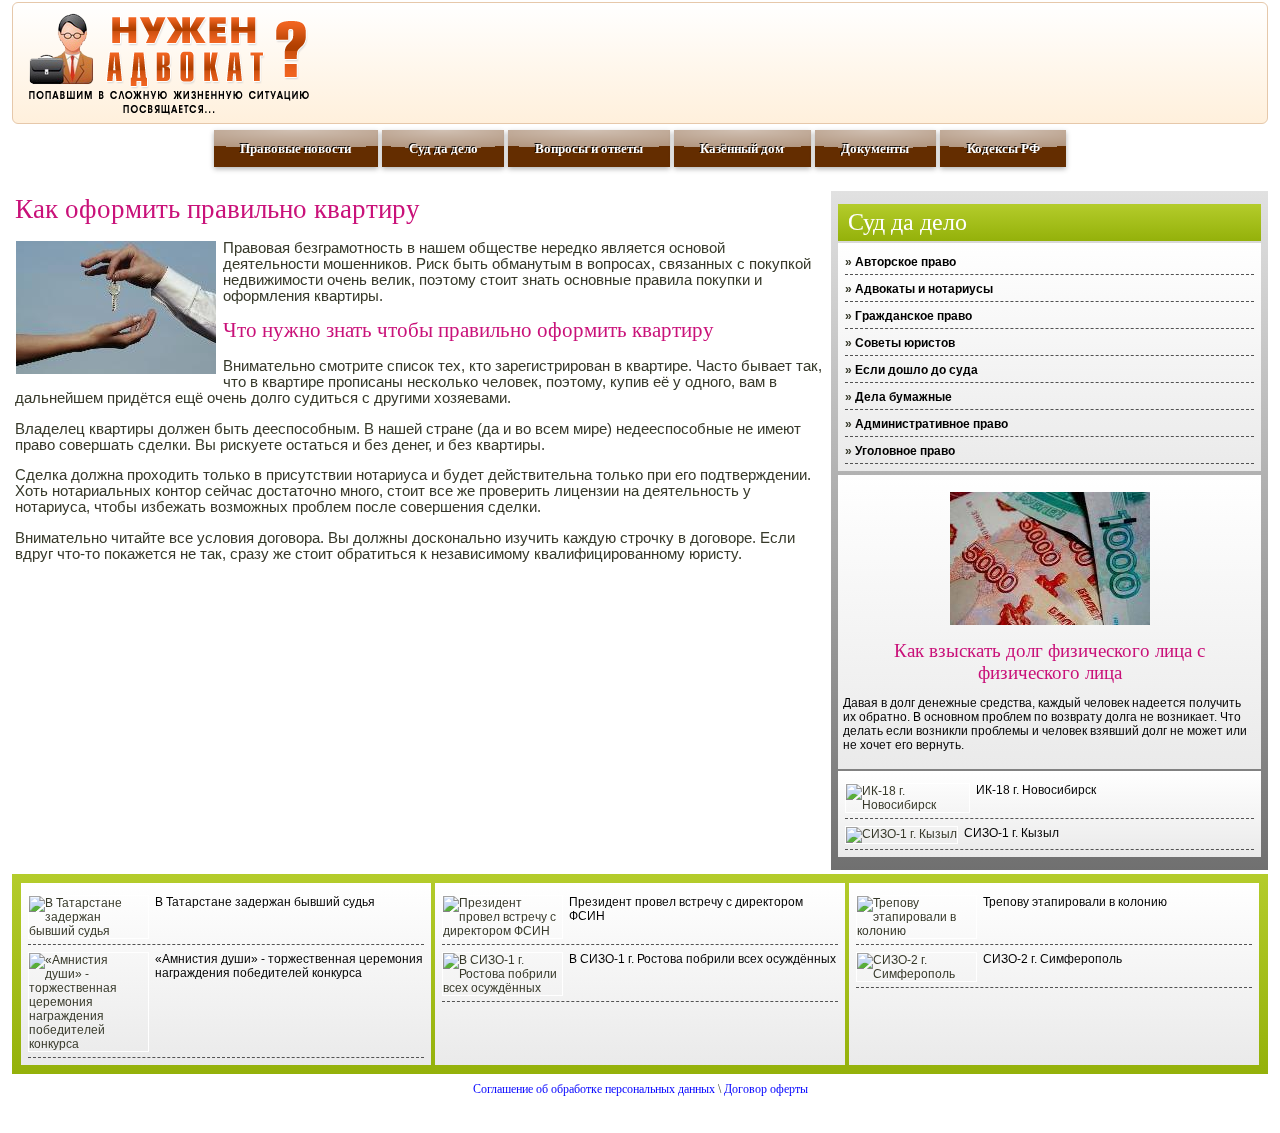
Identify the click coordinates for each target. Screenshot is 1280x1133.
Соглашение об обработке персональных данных (594, 1089)
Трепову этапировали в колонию (1075, 902)
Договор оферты (766, 1089)
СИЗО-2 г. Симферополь (1052, 959)
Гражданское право (913, 316)
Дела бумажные (903, 397)
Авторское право (905, 262)
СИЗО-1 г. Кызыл (1011, 833)
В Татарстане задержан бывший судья (265, 902)
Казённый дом (742, 148)
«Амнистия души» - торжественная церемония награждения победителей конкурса (289, 966)
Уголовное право (905, 451)
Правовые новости (295, 148)
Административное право (931, 424)
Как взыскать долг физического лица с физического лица (1049, 661)
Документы (875, 148)
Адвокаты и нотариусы (924, 289)
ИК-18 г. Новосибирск (1036, 790)
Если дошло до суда (916, 370)
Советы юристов (905, 343)
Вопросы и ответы (589, 148)
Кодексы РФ (1003, 148)
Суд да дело (443, 148)
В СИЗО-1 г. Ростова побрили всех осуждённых (702, 959)
